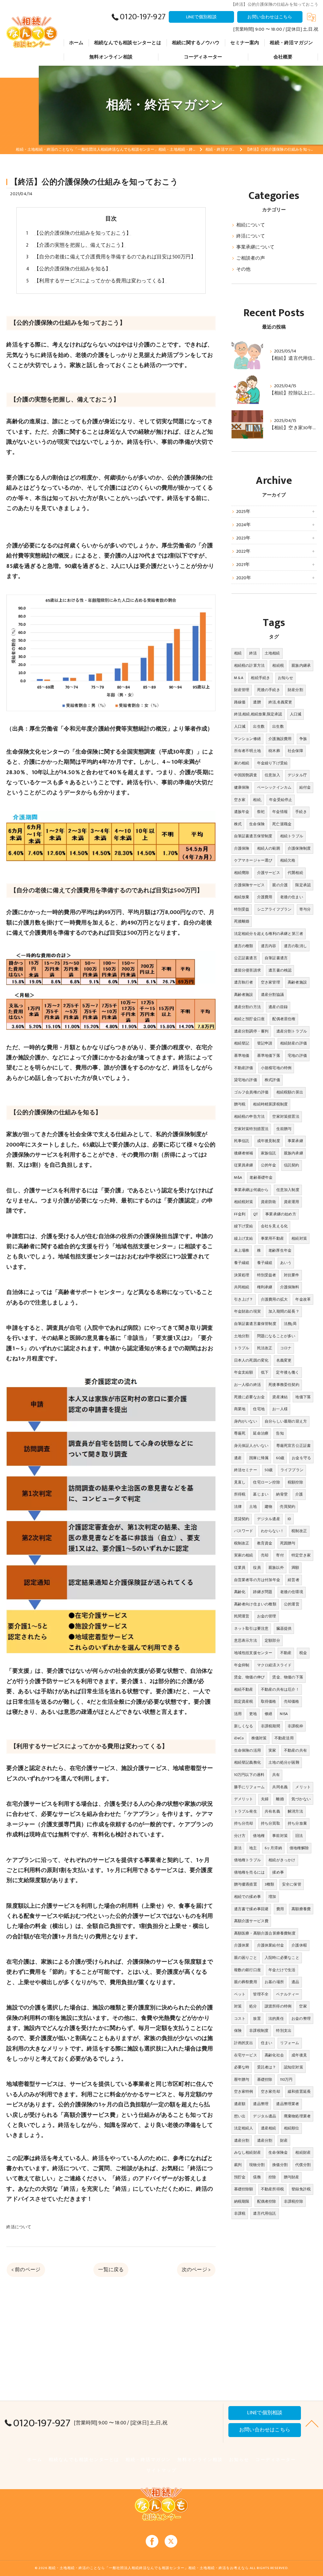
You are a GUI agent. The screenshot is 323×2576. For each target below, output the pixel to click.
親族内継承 (301, 665)
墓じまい (261, 1494)
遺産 (238, 1458)
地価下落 (303, 1397)
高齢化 (240, 1592)
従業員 (240, 1568)
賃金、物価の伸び (250, 1677)
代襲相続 (295, 873)
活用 (238, 1714)
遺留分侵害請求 (247, 970)
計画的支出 (244, 2043)
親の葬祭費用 (246, 1982)
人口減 (296, 714)
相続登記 (242, 1043)
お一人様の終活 (247, 1385)
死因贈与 (288, 1543)
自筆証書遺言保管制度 (253, 836)
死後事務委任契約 (284, 1385)
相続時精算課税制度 (270, 1104)
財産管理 (242, 690)
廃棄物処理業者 (297, 2116)
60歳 (280, 1458)
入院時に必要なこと (282, 1958)
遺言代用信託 (264, 2213)
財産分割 (295, 690)
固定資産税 (244, 1701)
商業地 (240, 1409)
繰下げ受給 (244, 1226)
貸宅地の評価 (246, 1080)
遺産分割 (242, 2140)
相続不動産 (244, 1689)
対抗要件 (292, 1275)
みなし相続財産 (247, 2152)
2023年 (244, 538)
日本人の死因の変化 (251, 1360)
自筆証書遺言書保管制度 (255, 1324)
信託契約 (292, 1165)
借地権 (259, 1836)
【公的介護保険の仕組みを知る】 (72, 269)
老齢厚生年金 (280, 1250)
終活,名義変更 (280, 702)
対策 (238, 2006)
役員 (257, 1568)
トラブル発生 (246, 1811)
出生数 (259, 726)
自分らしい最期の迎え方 (286, 1421)
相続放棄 (242, 897)
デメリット (244, 1799)
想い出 (240, 2116)
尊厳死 (240, 1433)
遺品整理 (261, 2104)
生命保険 (257, 824)
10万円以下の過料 (249, 1775)
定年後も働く (288, 1372)
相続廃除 (242, 873)
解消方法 (295, 1811)
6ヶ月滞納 (273, 1848)
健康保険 (242, 787)
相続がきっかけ (282, 1860)
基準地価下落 (269, 1056)
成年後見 (299, 2055)
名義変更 (284, 1360)
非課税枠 (295, 1726)
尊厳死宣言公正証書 (294, 1446)
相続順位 (292, 2128)
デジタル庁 (297, 775)
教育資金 (265, 1543)
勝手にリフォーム (250, 1787)
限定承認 (303, 885)
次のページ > (196, 2270)
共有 (276, 1775)
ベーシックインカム (274, 787)
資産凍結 (280, 1397)
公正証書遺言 (246, 958)
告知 (280, 1433)
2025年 (244, 512)
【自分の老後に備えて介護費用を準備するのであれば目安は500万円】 (115, 257)
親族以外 (276, 1568)
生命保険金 (278, 2152)
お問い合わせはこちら (270, 17)
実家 (272, 1750)
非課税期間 (270, 1726)
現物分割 (257, 2165)
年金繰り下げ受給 (273, 763)
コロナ (286, 1348)
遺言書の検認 (280, 970)
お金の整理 (301, 2019)
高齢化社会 (274, 2055)
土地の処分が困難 (284, 1762)
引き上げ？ (244, 1299)
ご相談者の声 (251, 258)
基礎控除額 (244, 2189)
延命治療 (261, 1433)
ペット (240, 1994)
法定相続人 (244, 2128)
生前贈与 (284, 1129)
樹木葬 (274, 751)
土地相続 (272, 653)
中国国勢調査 (246, 775)
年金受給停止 (281, 800)
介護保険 (242, 848)
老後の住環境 (292, 1592)
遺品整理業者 (288, 2104)
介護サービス (269, 873)
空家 (303, 2006)
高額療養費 (301, 1909)
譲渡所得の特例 (278, 2006)
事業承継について (255, 247)
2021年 (243, 565)
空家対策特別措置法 (251, 1129)
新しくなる (244, 1726)
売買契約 (288, 1507)
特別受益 (242, 909)
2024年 (244, 525)
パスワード (244, 1531)
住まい (267, 2043)
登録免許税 (301, 2189)
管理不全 (261, 1994)
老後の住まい (292, 897)
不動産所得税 (272, 2189)
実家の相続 (244, 1555)
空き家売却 (270, 2091)
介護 (299, 1494)
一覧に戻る (111, 2270)
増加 (272, 1897)
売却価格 (292, 1701)
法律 (238, 1507)
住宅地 (259, 1409)
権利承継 (265, 1287)
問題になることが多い (276, 1336)
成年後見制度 (269, 1141)
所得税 (240, 1494)
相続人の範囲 (269, 848)
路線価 (240, 702)
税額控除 (295, 1482)
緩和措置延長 (299, 2091)
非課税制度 (259, 2031)
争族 (303, 739)
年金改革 (303, 1299)
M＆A (239, 678)
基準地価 (242, 1056)
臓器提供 (284, 1628)
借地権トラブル (247, 1860)
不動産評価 (244, 1068)
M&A (238, 1177)
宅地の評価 (297, 1056)
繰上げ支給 (244, 1238)
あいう (286, 1263)
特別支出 (284, 2031)
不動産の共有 (295, 1750)
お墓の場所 (274, 1982)
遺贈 (257, 702)
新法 (238, 1848)
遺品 (295, 1982)
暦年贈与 (242, 2079)
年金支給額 (244, 1372)
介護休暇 (299, 1945)
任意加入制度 (288, 1190)
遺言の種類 (244, 946)
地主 (253, 1848)
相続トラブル (292, 836)
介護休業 (242, 1945)
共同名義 (280, 1787)
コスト (240, 2019)
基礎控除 (265, 2079)
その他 (244, 269)
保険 (238, 2031)
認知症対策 (294, 2067)
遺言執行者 (244, 982)
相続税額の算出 (290, 1092)
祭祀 (261, 812)
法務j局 (290, 1324)
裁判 (238, 2165)
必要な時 (242, 2067)
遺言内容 (269, 946)
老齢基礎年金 (261, 1177)
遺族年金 (242, 812)
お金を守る (301, 1458)
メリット (303, 1787)
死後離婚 (242, 921)
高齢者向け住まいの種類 (255, 1604)
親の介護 (280, 885)
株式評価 (272, 1080)
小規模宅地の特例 (276, 1068)
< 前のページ (26, 2270)
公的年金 (269, 1165)
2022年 (244, 551)
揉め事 (278, 1872)
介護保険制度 (299, 848)
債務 (257, 2177)
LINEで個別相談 (201, 17)
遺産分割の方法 (247, 1007)
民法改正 (265, 1348)
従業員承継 (244, 1165)
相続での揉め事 (247, 1897)
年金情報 (280, 812)
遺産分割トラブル (292, 1031)
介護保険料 (290, 1287)
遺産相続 (269, 2128)
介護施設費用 (280, 739)
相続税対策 (244, 1202)
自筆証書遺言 (276, 958)
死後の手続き (269, 690)
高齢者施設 (297, 982)
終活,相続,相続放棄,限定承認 (258, 714)
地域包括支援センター (253, 1653)
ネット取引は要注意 (251, 1628)
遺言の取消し (295, 946)
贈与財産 (292, 2177)
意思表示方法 (246, 1640)
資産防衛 (269, 1202)
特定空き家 (301, 1555)
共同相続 (242, 1287)
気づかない (301, 1799)
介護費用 (265, 897)
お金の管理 (267, 1616)
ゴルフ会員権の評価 (251, 1092)
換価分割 (280, 2165)
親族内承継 (294, 1153)
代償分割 (303, 2165)
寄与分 (305, 909)
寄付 (280, 1555)
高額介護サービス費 (251, 1921)
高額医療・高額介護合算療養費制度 (265, 1933)
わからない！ (272, 1531)
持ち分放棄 (297, 1823)
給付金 (305, 787)
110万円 (286, 2079)
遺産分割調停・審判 (251, 1031)
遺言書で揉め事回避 (251, 1909)
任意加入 (272, 775)
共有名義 (272, 1811)
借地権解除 (299, 1848)
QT (255, 1214)
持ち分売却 (244, 1823)
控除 (272, 2177)
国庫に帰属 (259, 1458)
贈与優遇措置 (246, 1884)
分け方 (240, 1836)
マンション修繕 (247, 739)
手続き (301, 812)
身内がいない (246, 1421)
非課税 (240, 2213)
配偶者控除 (267, 2201)
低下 (265, 1372)
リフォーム (290, 2043)
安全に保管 (292, 1884)
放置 (257, 2019)
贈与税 (240, 1104)
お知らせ (286, 678)
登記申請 (265, 1043)
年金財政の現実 (247, 1311)
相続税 (278, 665)
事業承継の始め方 (281, 1214)
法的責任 (276, 2019)
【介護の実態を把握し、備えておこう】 (80, 245)
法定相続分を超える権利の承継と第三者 (269, 934)
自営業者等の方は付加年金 (257, 1580)
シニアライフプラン (274, 909)
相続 (238, 653)
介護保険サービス (250, 885)
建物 (268, 1507)
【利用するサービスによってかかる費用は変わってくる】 (100, 281)
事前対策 (280, 1836)
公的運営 (292, 1604)
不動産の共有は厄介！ (280, 1689)
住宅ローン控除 (266, 1482)
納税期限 (242, 2201)
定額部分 (272, 1640)
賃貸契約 (242, 1519)
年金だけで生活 (282, 1970)
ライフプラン (292, 1470)
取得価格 (269, 1701)
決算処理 (242, 1275)
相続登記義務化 (247, 1762)
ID (289, 1519)
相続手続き (260, 678)
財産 (284, 2140)
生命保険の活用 (247, 1750)
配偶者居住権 (284, 1019)
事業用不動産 (272, 1238)
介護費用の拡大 (274, 1299)
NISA (284, 1714)
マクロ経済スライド (274, 1665)
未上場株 (242, 1250)
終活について (19, 2227)
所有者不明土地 (247, 751)
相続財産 (303, 2152)
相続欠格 (288, 860)
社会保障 (295, 751)
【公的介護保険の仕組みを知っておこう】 (83, 233)
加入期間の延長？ (284, 1311)
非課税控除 (294, 2201)
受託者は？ (267, 2067)
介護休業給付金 (270, 1945)
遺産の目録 (278, 1007)
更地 (253, 1714)
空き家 (240, 800)
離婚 (280, 1799)
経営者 (294, 1580)
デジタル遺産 (269, 1519)
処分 (253, 2006)
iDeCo (239, 1738)
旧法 (299, 1836)
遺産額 (240, 2104)
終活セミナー (246, 1470)
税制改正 (299, 1531)
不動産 (286, 1653)
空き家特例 (244, 2091)
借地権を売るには (250, 1872)
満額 (295, 1568)
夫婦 (265, 1799)
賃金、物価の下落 (288, 1677)
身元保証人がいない (251, 1446)
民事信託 (242, 1141)
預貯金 (240, 2177)
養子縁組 (242, 1263)
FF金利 (240, 1214)
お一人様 (280, 1409)
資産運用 (292, 1202)
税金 (303, 1653)
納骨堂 (282, 1494)
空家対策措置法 (286, 1116)
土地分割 (242, 1336)
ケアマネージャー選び (253, 860)
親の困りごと (246, 1958)
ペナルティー (288, 1994)
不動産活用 (284, 1738)
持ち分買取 (270, 1823)
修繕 (268, 1714)
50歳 (269, 1470)
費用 (280, 1909)
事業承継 (295, 1141)
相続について (251, 225)
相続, (257, 800)
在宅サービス (246, 2055)
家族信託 (269, 1153)
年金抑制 (242, 1665)
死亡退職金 (282, 824)
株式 (238, 824)
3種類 (270, 1884)
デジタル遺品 (264, 2116)
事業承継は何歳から (251, 1190)
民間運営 (242, 1616)
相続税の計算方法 (250, 665)
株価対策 (259, 1738)
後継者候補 (244, 1153)
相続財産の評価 (294, 1043)
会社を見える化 (274, 1226)
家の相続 (242, 763)
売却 (265, 1555)
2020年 (244, 578)
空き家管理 (270, 982)
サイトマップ (161, 2471)
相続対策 (299, 1238)
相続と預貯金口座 (250, 1019)
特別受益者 (267, 1275)
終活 (253, 653)
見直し (240, 1482)
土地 (253, 1507)
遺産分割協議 (272, 995)
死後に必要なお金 (250, 1397)
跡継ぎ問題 (263, 1592)
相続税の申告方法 (250, 1116)
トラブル (242, 1348)
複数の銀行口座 (247, 1970)
